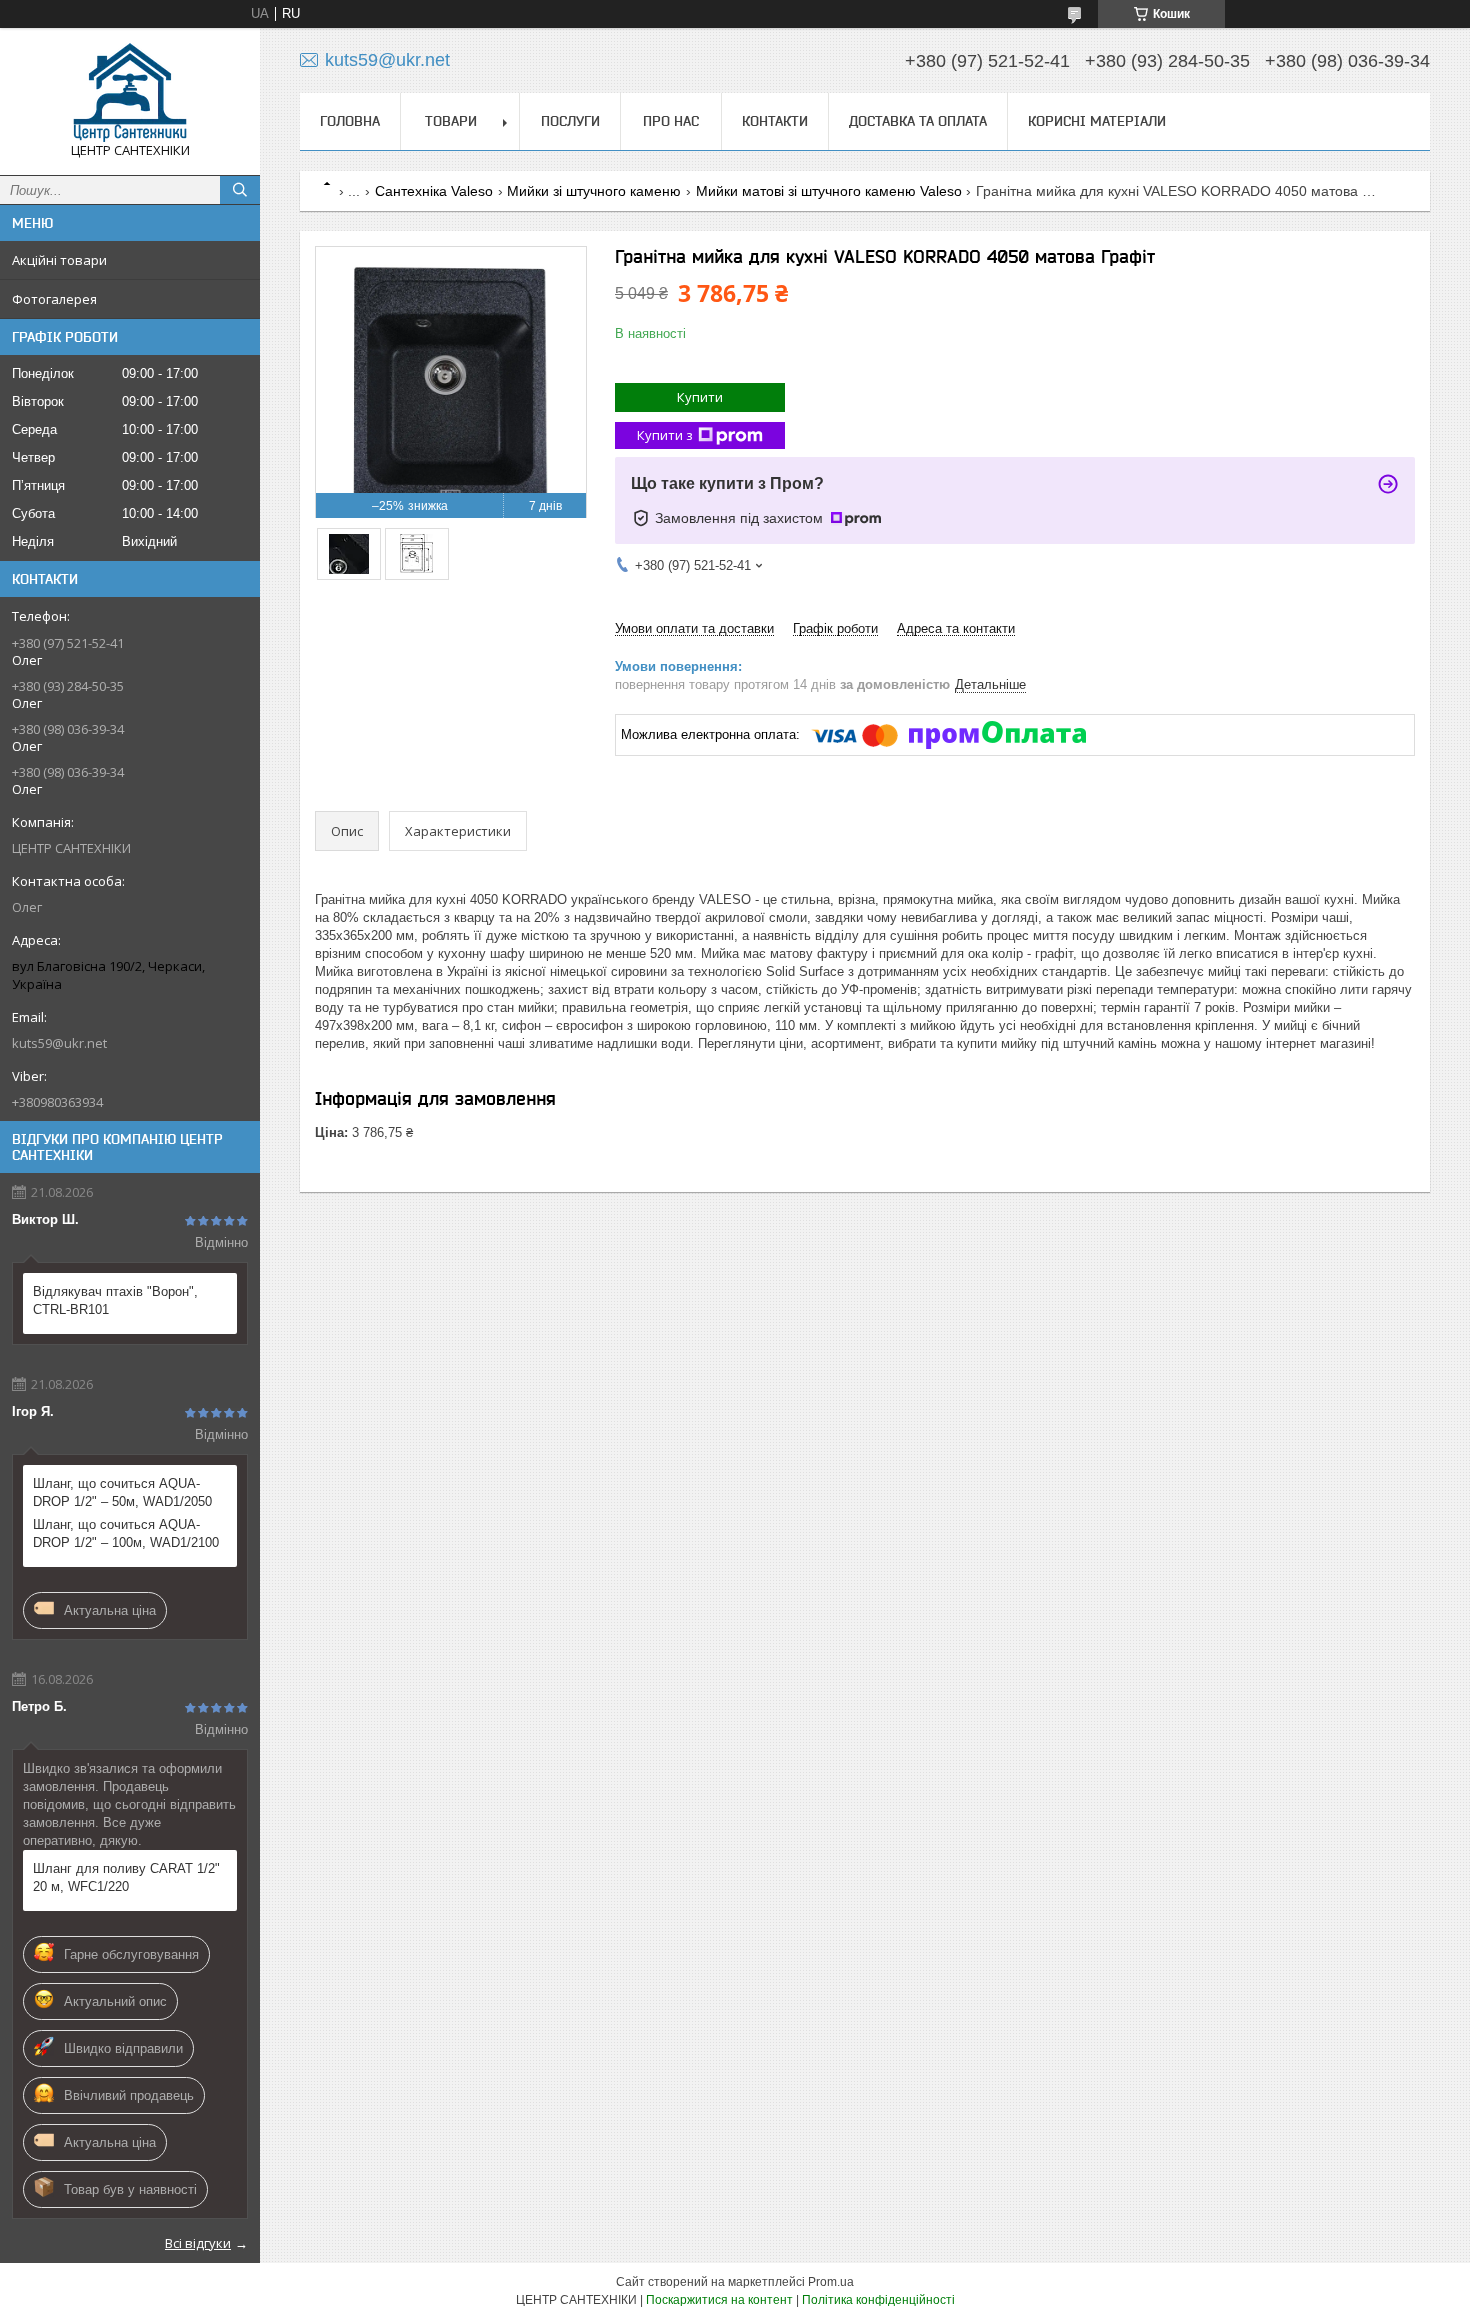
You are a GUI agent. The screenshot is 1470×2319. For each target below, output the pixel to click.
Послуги (570, 121)
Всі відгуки (198, 2243)
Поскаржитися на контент (719, 2300)
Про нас (671, 121)
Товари (451, 121)
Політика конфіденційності (878, 2300)
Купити (700, 397)
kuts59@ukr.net (59, 1043)
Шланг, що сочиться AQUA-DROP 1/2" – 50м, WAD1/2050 (122, 1492)
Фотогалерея (54, 299)
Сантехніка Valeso (434, 191)
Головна (350, 121)
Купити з (665, 435)
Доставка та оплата (918, 121)
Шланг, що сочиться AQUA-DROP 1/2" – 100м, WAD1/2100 (126, 1533)
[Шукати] (240, 190)
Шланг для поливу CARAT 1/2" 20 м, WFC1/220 (126, 1877)
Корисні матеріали (1097, 121)
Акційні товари (59, 260)
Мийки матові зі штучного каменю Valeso (829, 191)
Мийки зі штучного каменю (594, 191)
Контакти (775, 121)
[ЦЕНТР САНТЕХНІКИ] (130, 92)
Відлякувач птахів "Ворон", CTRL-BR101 (115, 1300)
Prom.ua (831, 2282)
